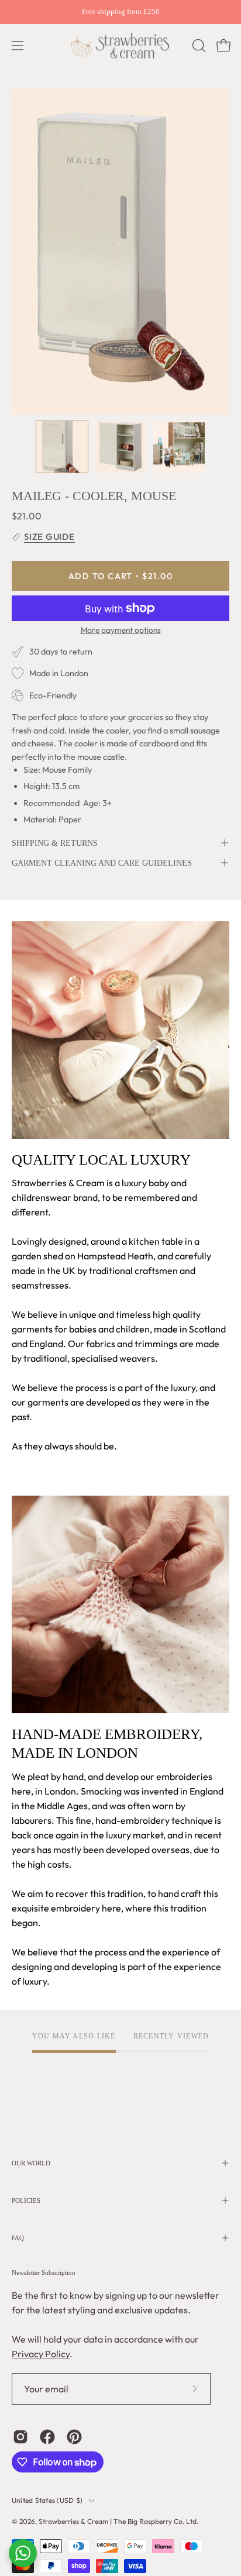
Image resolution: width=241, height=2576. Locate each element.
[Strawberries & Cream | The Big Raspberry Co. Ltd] (120, 46)
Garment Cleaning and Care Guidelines (102, 863)
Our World (31, 2163)
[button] (198, 46)
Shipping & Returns (55, 843)
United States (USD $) (47, 2500)
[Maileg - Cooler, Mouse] (62, 447)
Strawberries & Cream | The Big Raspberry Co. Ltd (118, 2521)
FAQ (18, 2238)
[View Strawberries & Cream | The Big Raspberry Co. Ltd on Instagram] (20, 2437)
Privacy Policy (41, 2354)
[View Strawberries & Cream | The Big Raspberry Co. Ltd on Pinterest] (74, 2437)
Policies (26, 2200)
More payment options (121, 630)
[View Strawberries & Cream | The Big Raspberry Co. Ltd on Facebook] (47, 2437)
